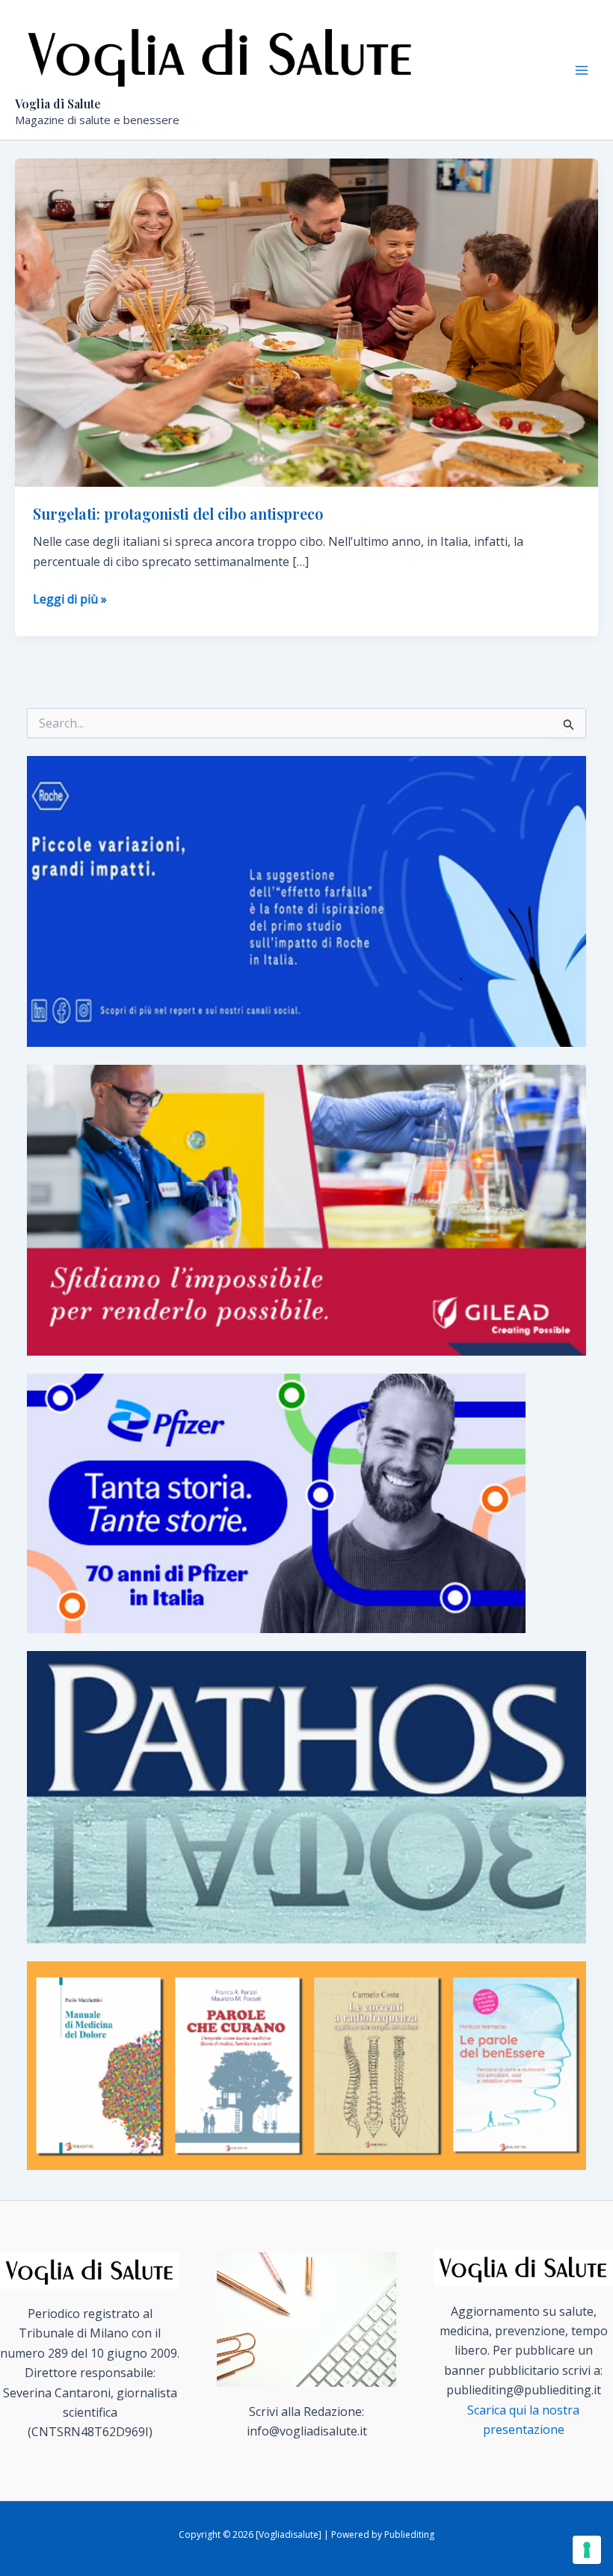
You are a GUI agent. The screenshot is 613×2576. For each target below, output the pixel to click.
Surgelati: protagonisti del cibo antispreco (178, 513)
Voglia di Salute (58, 104)
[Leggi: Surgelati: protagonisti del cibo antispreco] (306, 322)
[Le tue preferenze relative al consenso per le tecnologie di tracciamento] (587, 2550)
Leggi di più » (70, 599)
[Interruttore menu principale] (582, 70)
